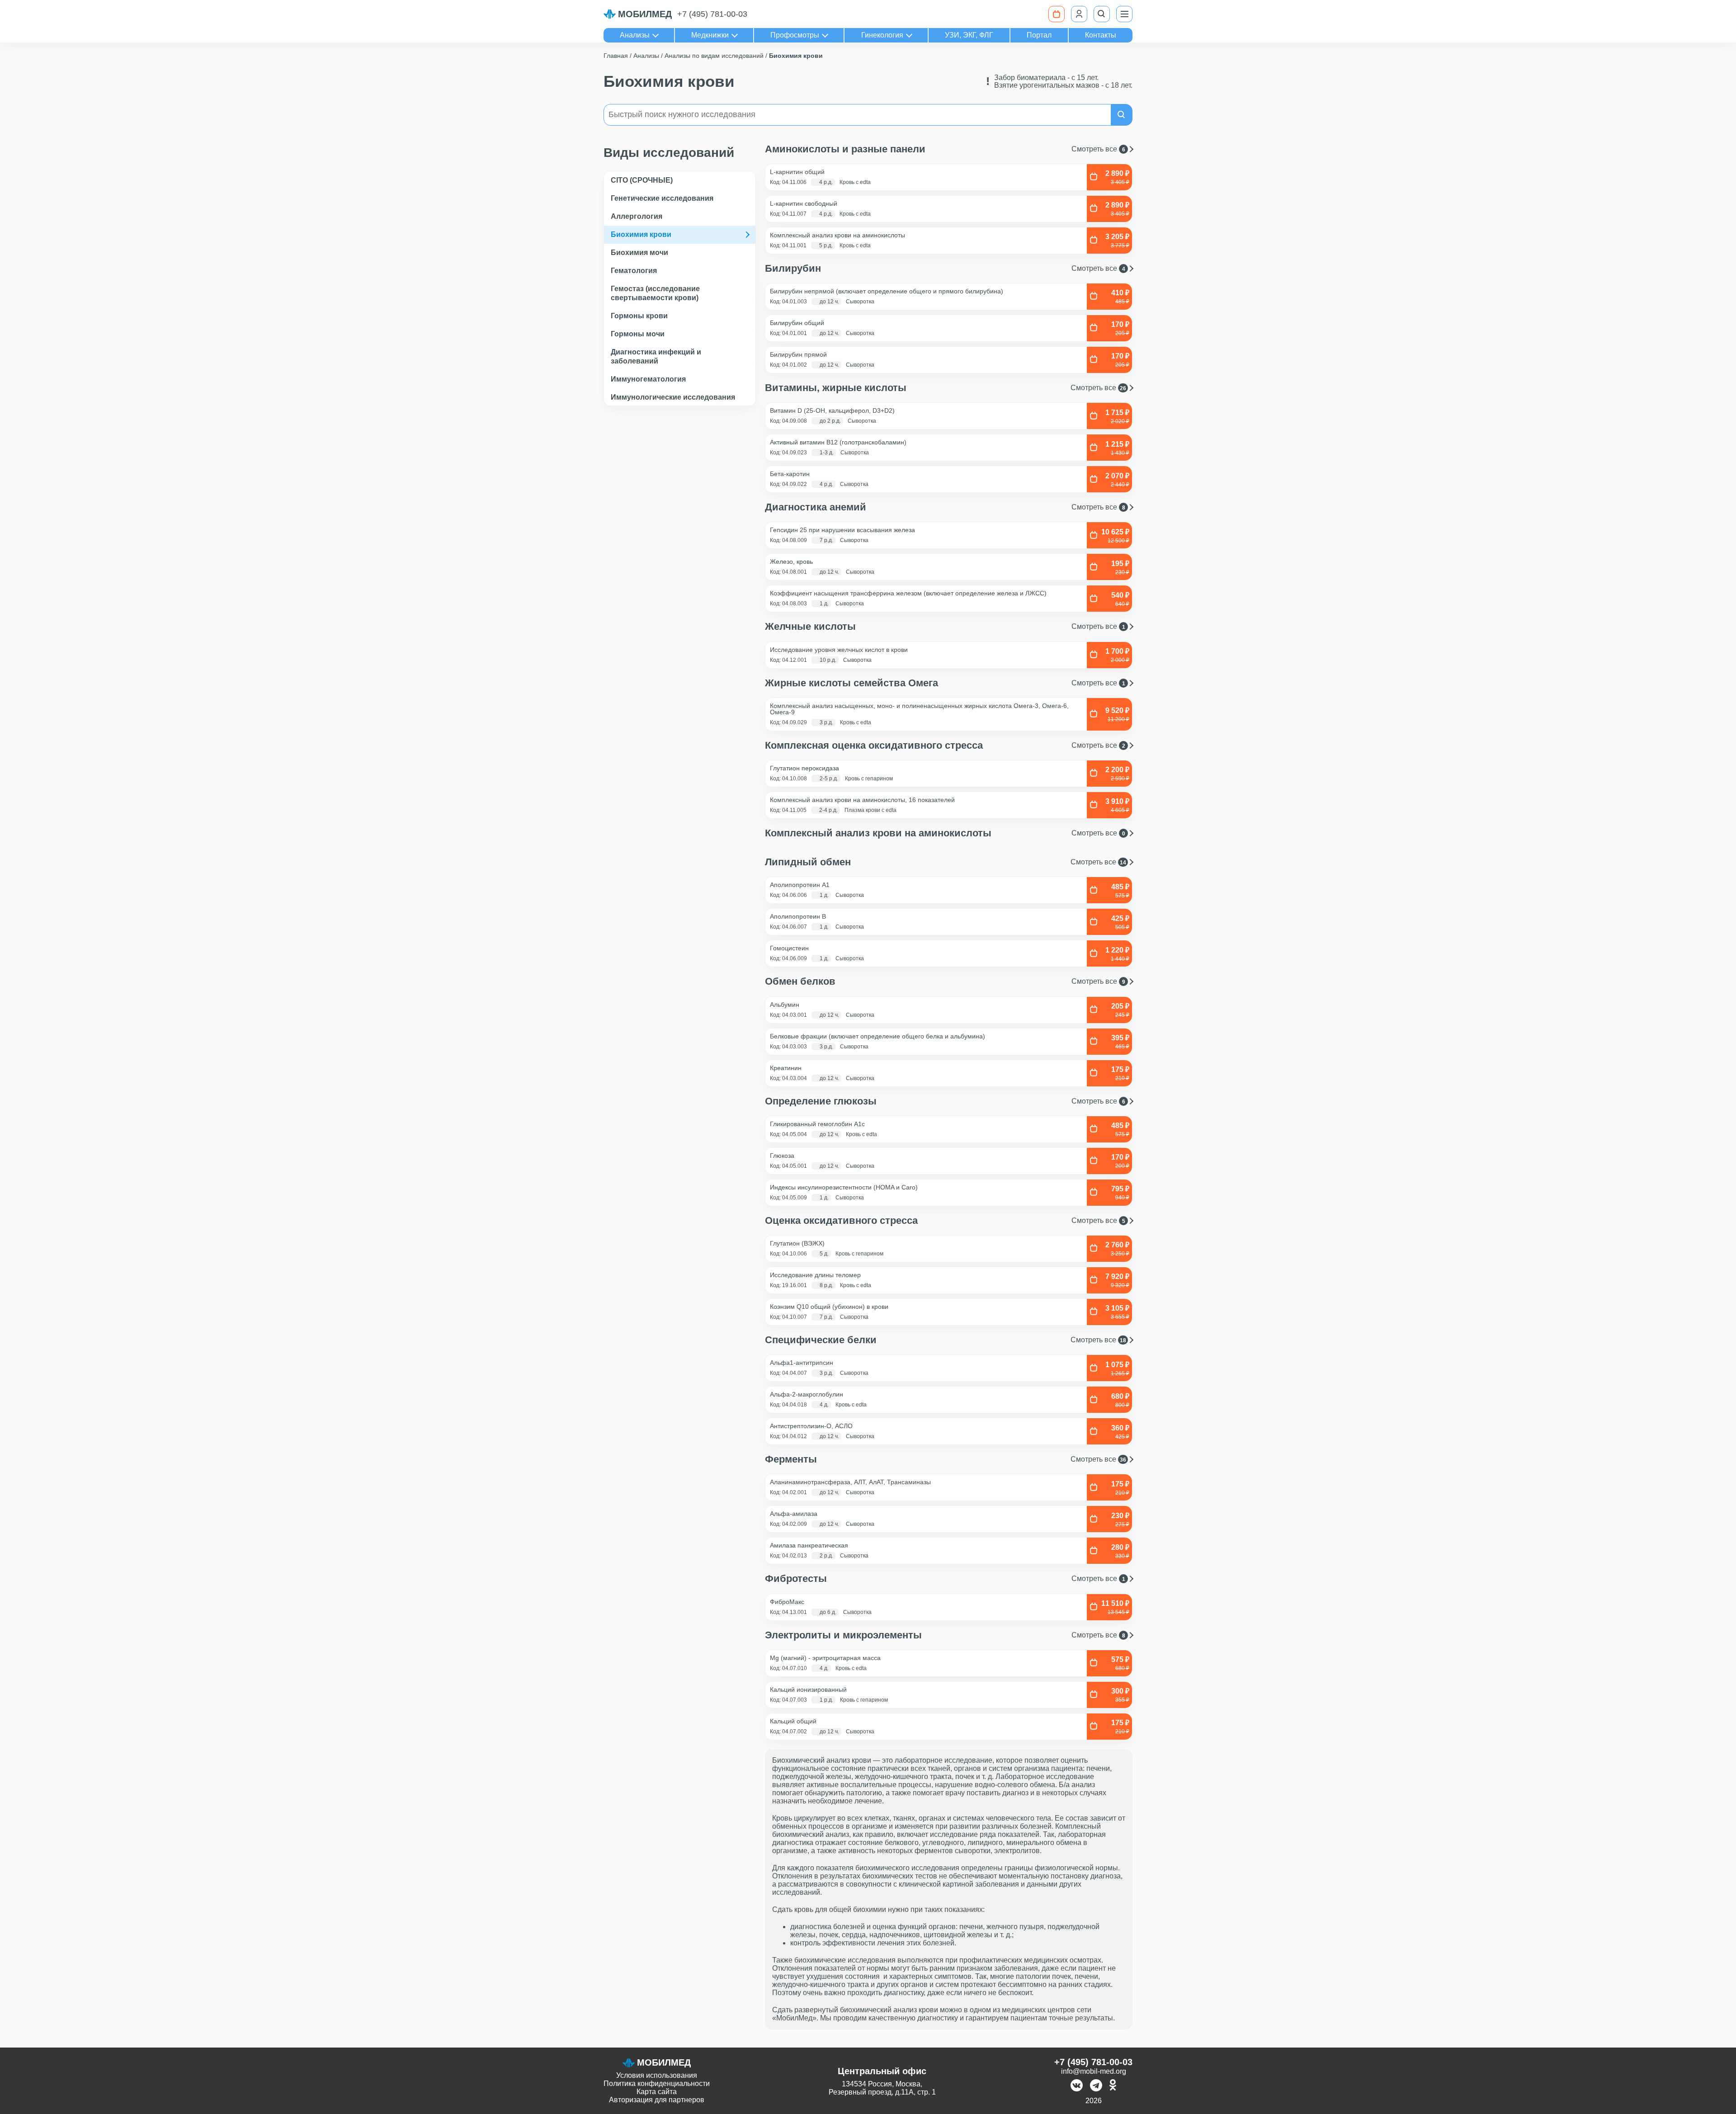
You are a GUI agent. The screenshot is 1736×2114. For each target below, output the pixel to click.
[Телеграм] (1096, 2086)
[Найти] (1122, 115)
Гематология (634, 271)
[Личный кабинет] (1079, 14)
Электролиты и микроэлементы (945, 1635)
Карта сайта (657, 2092)
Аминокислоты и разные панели (945, 149)
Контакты (1101, 35)
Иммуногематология (648, 379)
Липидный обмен (946, 862)
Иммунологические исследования (673, 397)
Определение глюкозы (945, 1101)
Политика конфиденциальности (657, 2083)
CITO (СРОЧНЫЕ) (642, 180)
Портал (1039, 35)
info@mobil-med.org (1094, 2071)
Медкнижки (710, 35)
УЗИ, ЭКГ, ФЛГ (969, 35)
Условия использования (657, 2075)
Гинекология (882, 35)
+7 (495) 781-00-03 (712, 14)
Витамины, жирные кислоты (946, 388)
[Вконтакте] (1077, 2086)
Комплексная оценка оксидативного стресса (945, 746)
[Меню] (1124, 14)
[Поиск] (1102, 14)
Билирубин (945, 269)
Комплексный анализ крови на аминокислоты (945, 833)
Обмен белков (945, 981)
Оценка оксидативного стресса (945, 1221)
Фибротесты (945, 1579)
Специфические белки (946, 1340)
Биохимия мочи (639, 252)
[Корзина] (1057, 14)
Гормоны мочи (638, 334)
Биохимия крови (641, 234)
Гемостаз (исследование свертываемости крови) (655, 293)
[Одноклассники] (1113, 2086)
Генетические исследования (662, 198)
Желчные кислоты (945, 627)
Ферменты (946, 1459)
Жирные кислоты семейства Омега (945, 683)
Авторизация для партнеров (657, 2100)
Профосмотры (795, 35)
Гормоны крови (639, 316)
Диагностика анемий (945, 507)
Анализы (635, 35)
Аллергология (637, 216)
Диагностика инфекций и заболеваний (656, 356)
